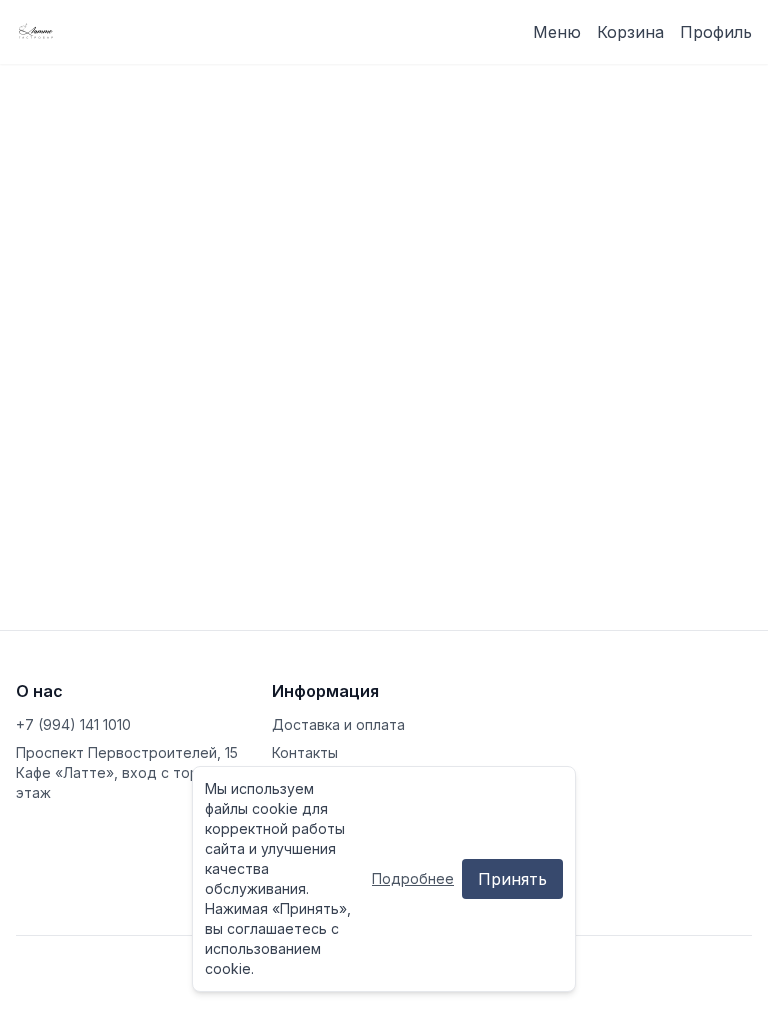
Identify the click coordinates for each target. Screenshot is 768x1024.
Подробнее (413, 878)
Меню (557, 32)
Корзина (630, 32)
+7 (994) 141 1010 (73, 724)
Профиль (716, 32)
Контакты (305, 752)
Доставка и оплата (338, 724)
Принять (512, 879)
